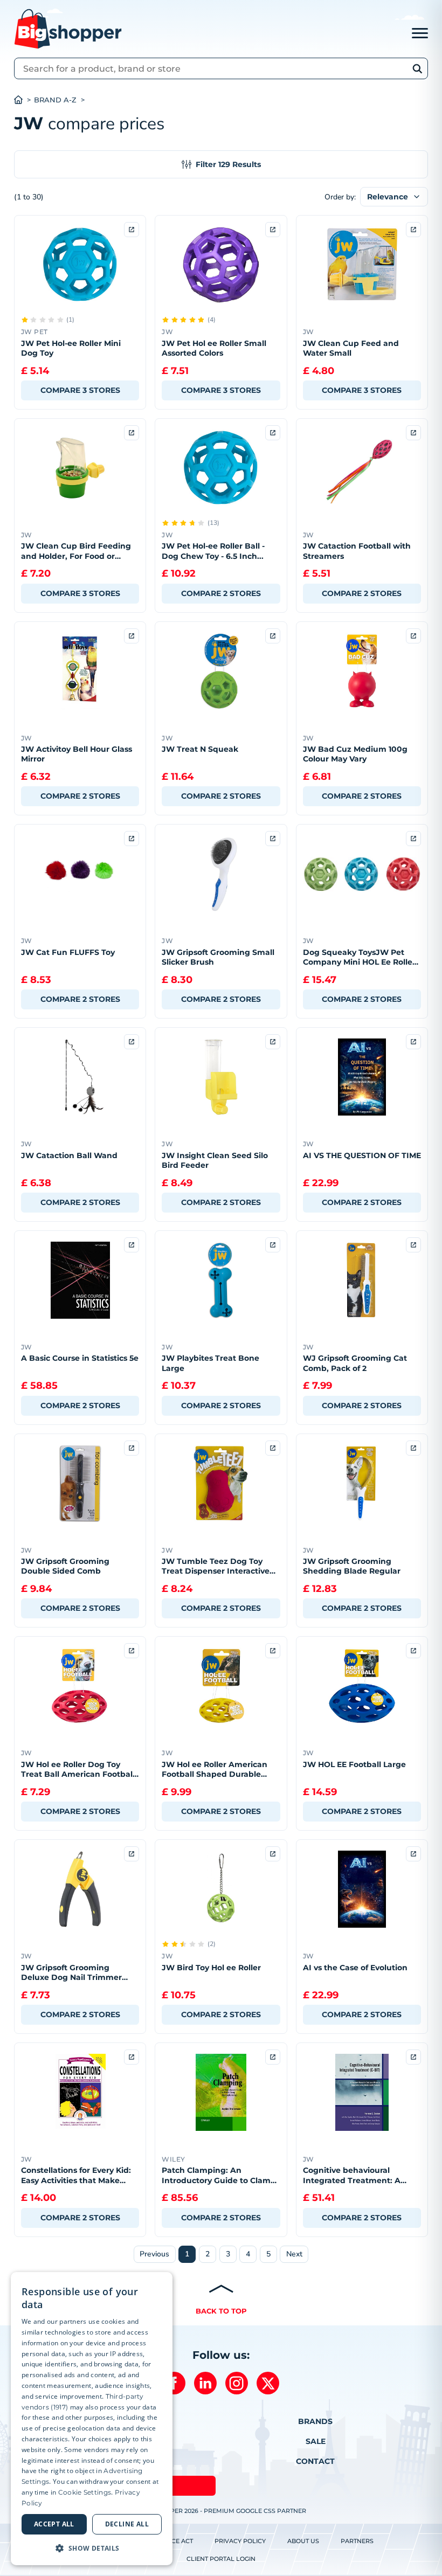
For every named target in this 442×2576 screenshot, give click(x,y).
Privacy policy (240, 2541)
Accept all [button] (54, 2524)
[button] (92, 2548)
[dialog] (92, 2419)
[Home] (24, 100)
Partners (357, 2541)
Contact (315, 2461)
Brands (315, 2421)
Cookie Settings (85, 2492)
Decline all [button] (127, 2524)
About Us (303, 2541)
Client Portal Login (221, 2559)
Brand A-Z (55, 100)
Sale (316, 2441)
